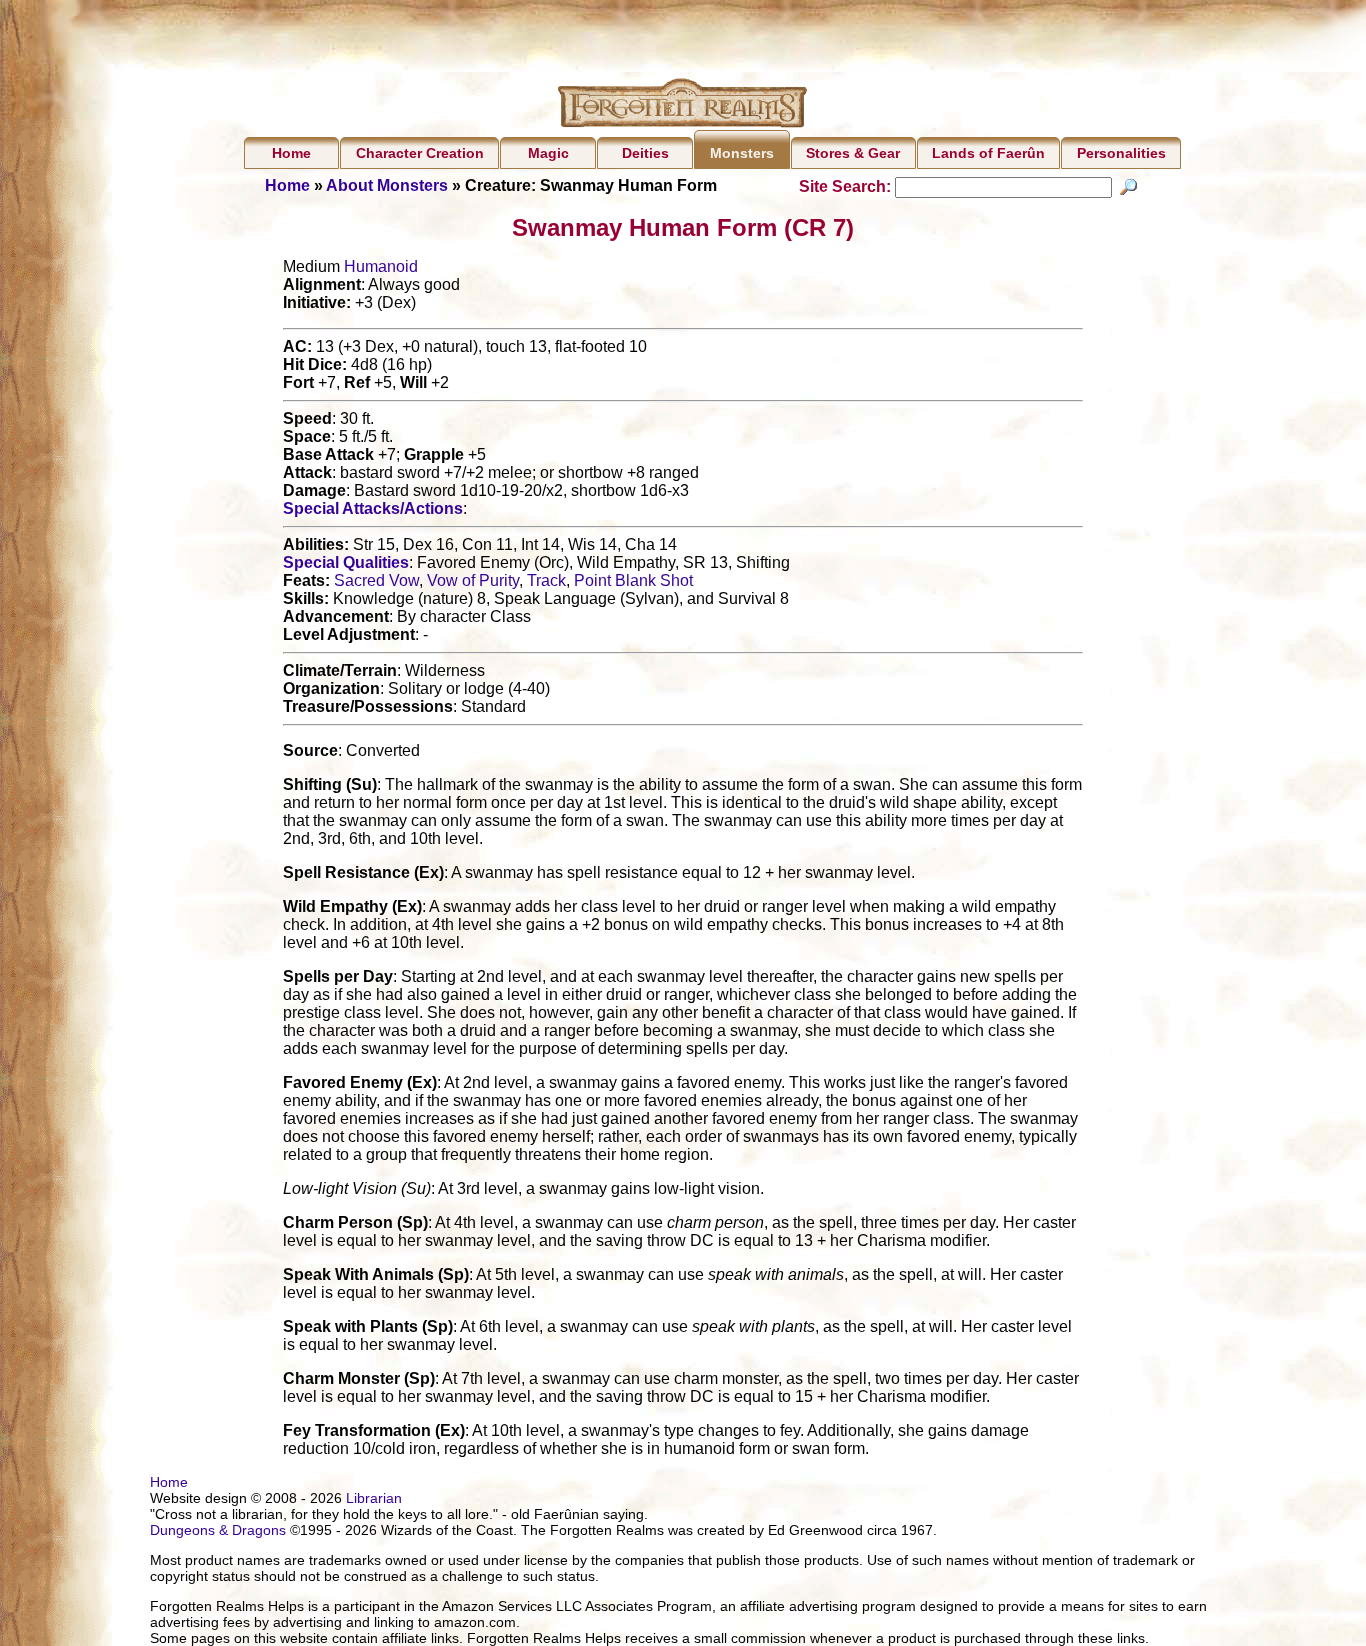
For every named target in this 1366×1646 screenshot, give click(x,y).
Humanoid (381, 266)
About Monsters (387, 185)
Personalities (1121, 153)
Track (546, 580)
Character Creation (420, 153)
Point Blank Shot (633, 580)
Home (291, 153)
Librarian (374, 1498)
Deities (645, 153)
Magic (548, 153)
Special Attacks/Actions (373, 508)
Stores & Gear (853, 153)
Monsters (742, 153)
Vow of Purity (473, 580)
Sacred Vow (376, 580)
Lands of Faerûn (988, 153)
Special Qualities (346, 562)
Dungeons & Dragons (218, 1530)
